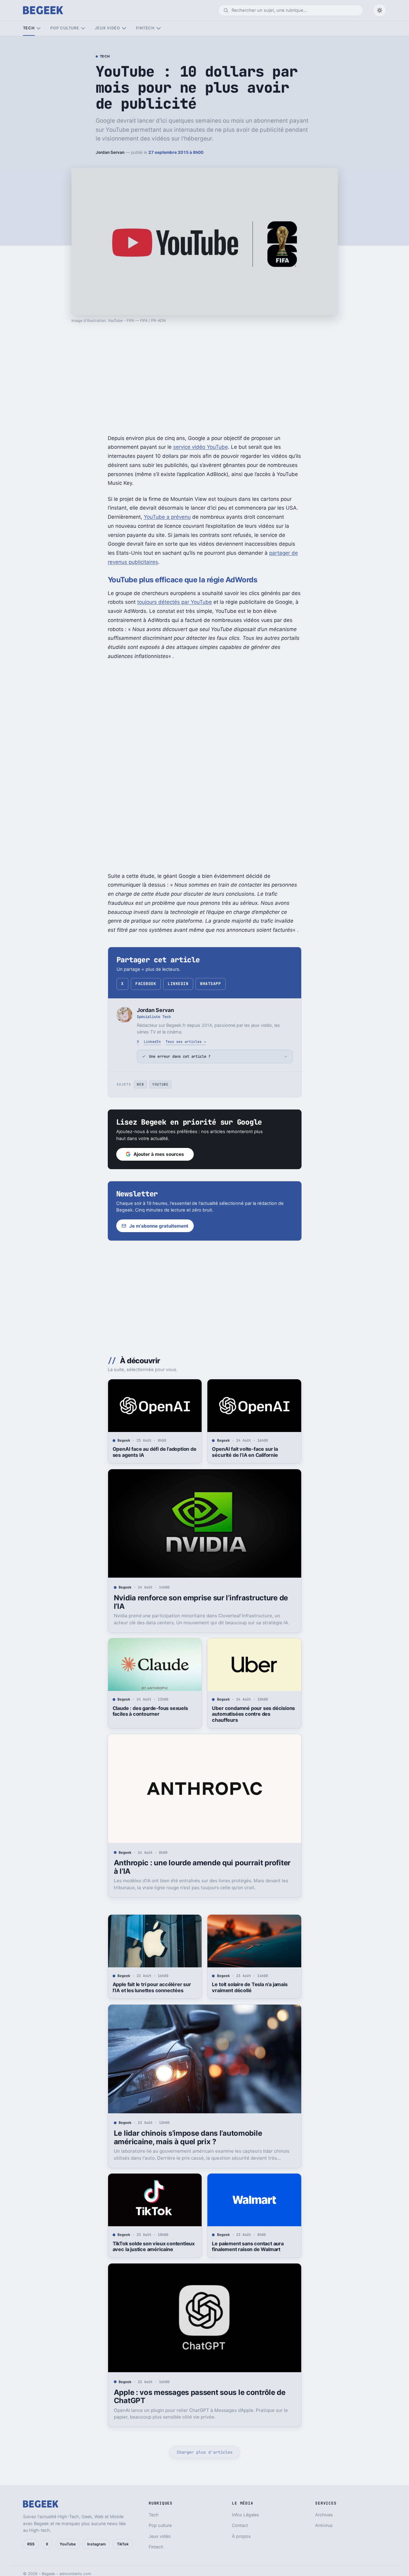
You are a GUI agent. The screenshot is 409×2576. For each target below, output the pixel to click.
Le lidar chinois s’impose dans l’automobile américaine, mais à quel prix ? (188, 2137)
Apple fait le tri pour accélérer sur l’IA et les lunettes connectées (152, 1987)
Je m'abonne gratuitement (159, 1226)
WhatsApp (210, 984)
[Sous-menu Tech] (39, 28)
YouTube (160, 1084)
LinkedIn (178, 984)
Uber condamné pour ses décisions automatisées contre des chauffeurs (253, 1714)
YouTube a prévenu (167, 517)
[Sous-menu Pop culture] (83, 28)
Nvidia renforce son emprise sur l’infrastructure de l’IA (201, 1602)
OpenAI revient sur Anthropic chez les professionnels (253, 2517)
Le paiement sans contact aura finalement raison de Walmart (248, 2247)
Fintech (145, 28)
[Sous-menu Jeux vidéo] (124, 28)
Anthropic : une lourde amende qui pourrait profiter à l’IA (202, 1867)
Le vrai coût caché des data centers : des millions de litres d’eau (154, 2517)
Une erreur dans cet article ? (180, 1056)
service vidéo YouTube (201, 447)
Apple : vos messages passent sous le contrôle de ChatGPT (200, 2397)
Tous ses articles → (186, 1042)
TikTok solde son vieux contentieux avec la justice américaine (154, 2247)
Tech (29, 28)
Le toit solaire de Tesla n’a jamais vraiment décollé (250, 1987)
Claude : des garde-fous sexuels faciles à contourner (150, 1711)
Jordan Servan (110, 152)
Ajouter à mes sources (159, 1154)
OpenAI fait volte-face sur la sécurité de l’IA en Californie (245, 1452)
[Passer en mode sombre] (380, 10)
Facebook (146, 984)
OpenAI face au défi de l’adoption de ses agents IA (155, 1452)
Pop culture (65, 28)
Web (140, 1084)
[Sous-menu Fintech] (158, 28)
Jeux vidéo (107, 28)
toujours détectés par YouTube (175, 602)
